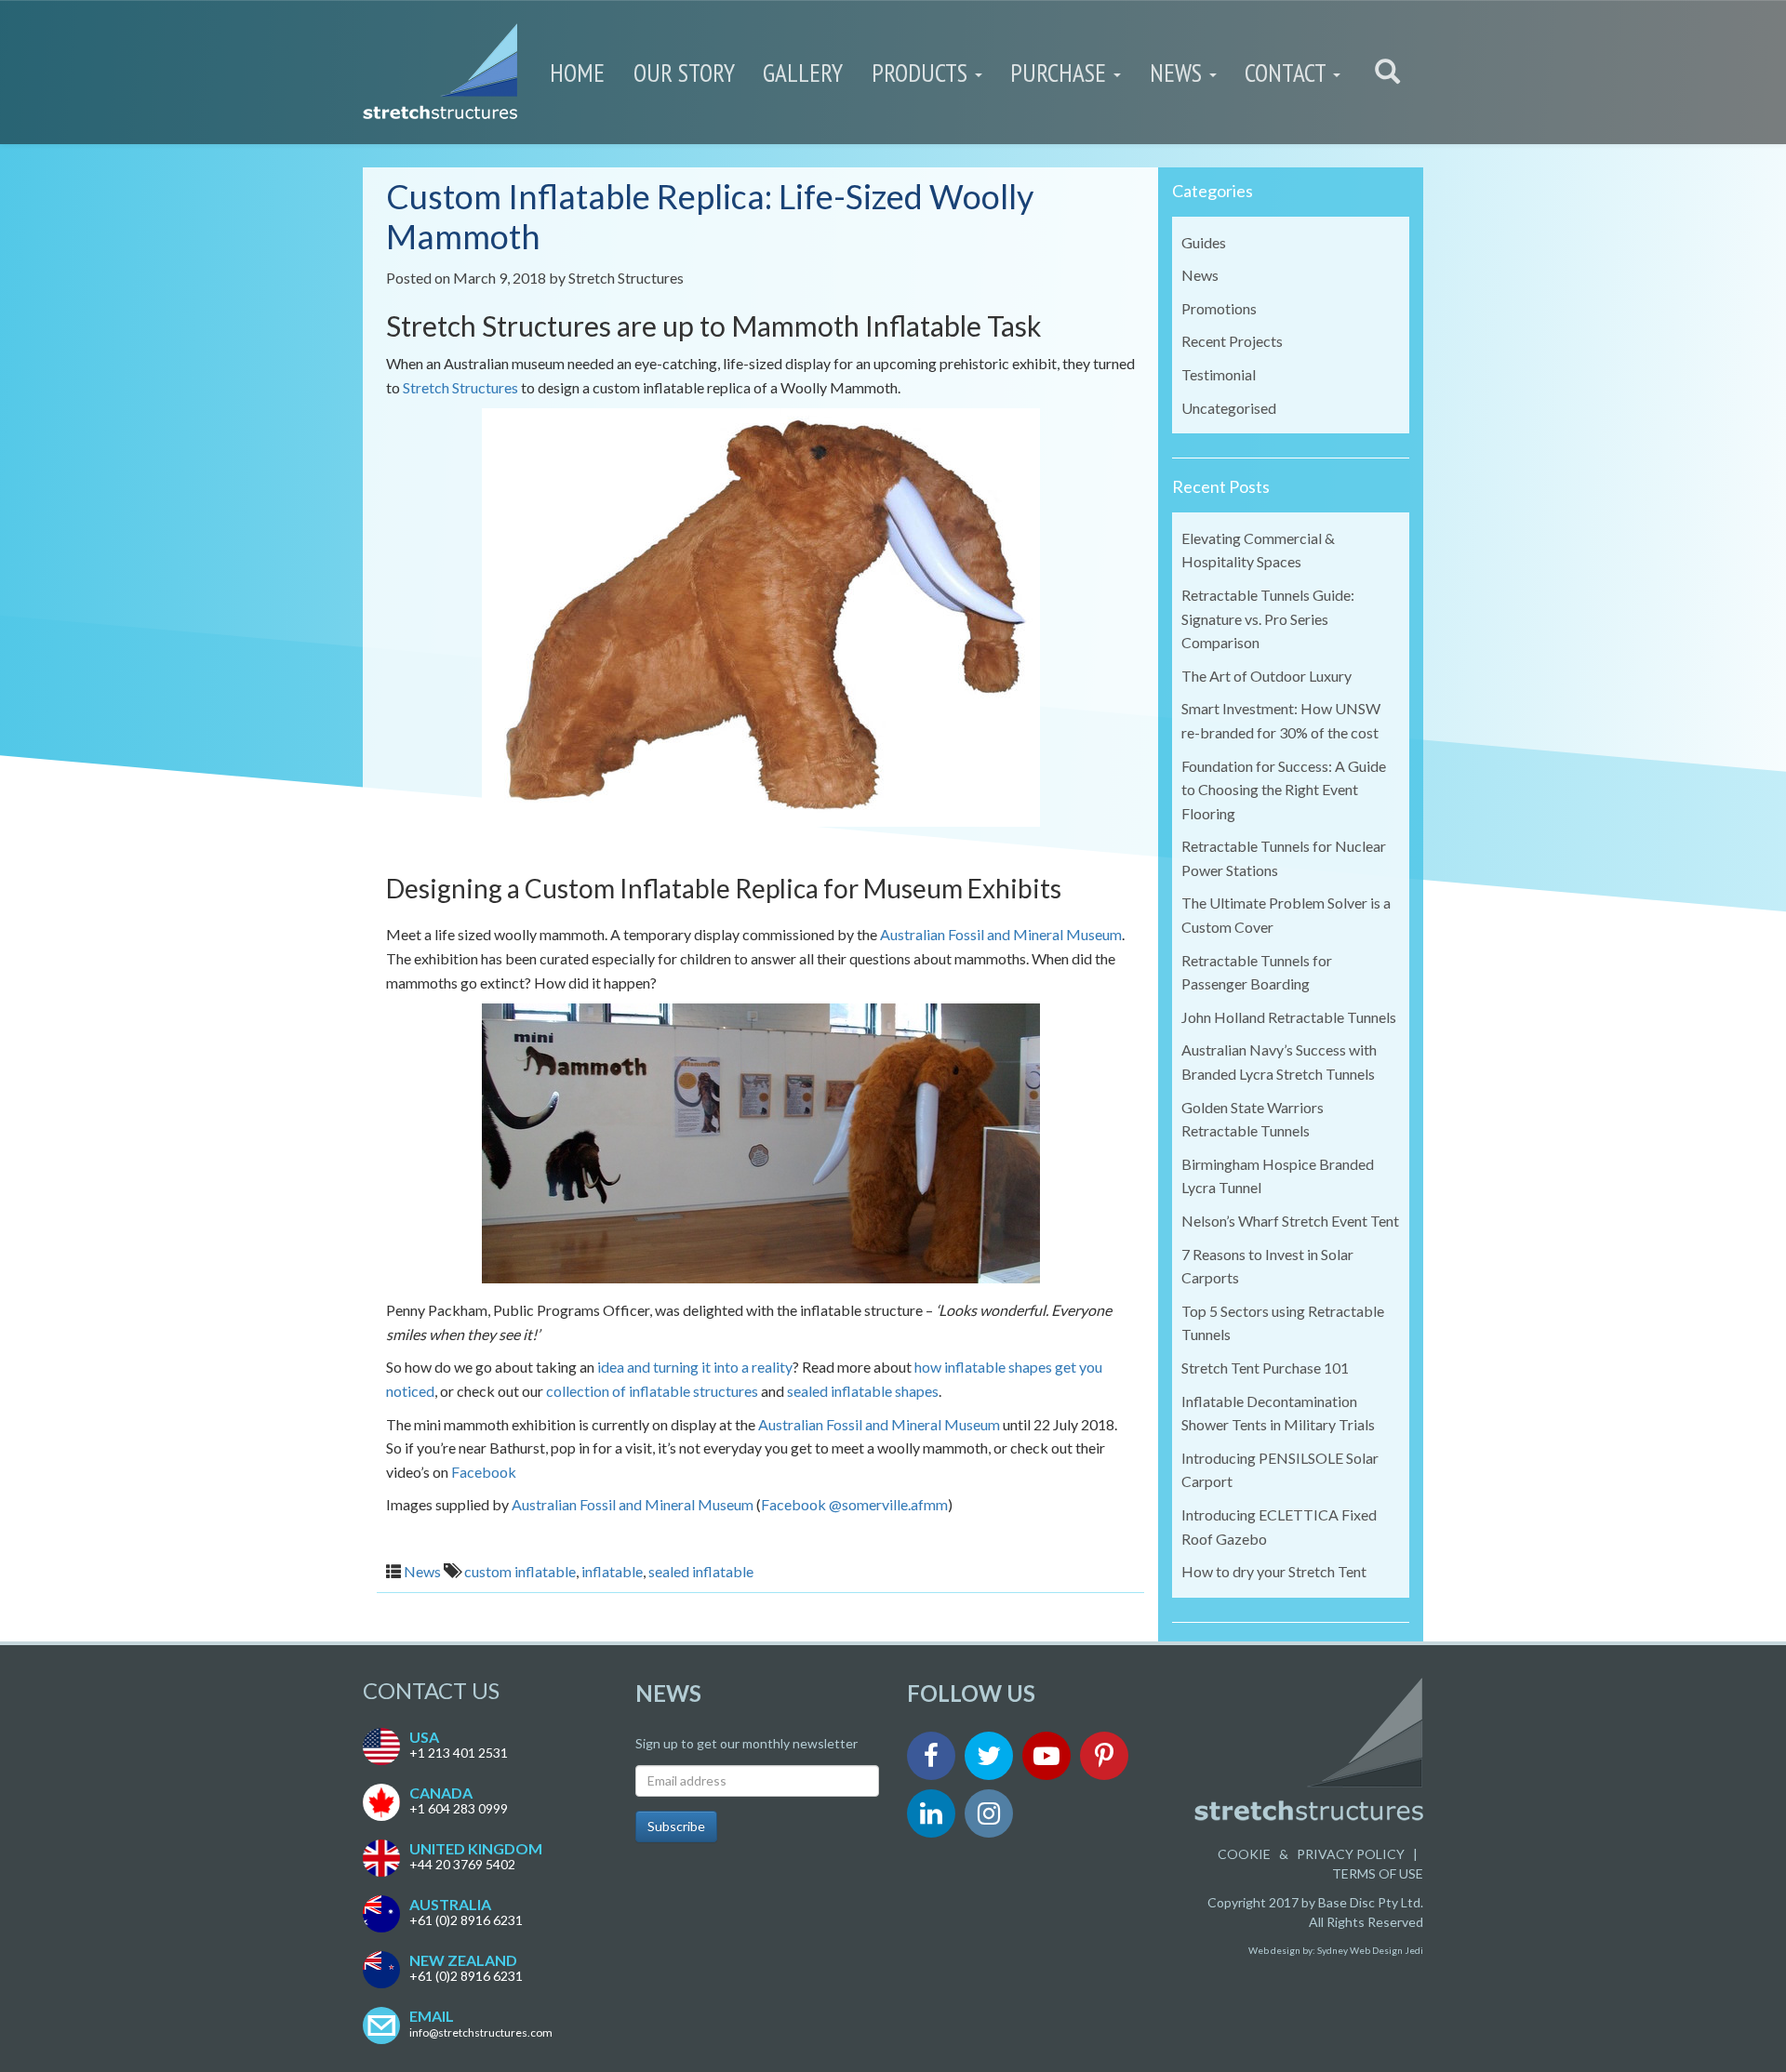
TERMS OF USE (1378, 1873)
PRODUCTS (922, 73)
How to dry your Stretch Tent (1274, 1571)
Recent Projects (1232, 341)
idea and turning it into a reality (695, 1367)
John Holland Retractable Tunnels (1289, 1017)
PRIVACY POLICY (1351, 1854)
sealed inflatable (701, 1571)
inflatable (612, 1571)
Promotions (1219, 308)
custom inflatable (520, 1571)
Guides (1204, 242)
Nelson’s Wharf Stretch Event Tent (1290, 1221)
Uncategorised (1229, 408)
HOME (577, 73)
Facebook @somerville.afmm (854, 1504)
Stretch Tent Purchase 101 (1265, 1368)
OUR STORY (684, 73)
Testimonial (1219, 374)
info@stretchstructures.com (481, 2032)
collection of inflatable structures (652, 1391)
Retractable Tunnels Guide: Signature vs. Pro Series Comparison (1268, 618)
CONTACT (1288, 73)
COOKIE (1244, 1854)
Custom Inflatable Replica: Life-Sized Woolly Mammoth (710, 216)
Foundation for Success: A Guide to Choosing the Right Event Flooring (1284, 790)
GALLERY (803, 73)
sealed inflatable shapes (863, 1391)
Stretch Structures (626, 278)
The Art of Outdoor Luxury (1266, 676)
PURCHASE (1061, 73)
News (422, 1571)
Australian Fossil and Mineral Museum (1001, 934)
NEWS (1179, 73)
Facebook (484, 1472)
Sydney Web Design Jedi (1370, 1950)
